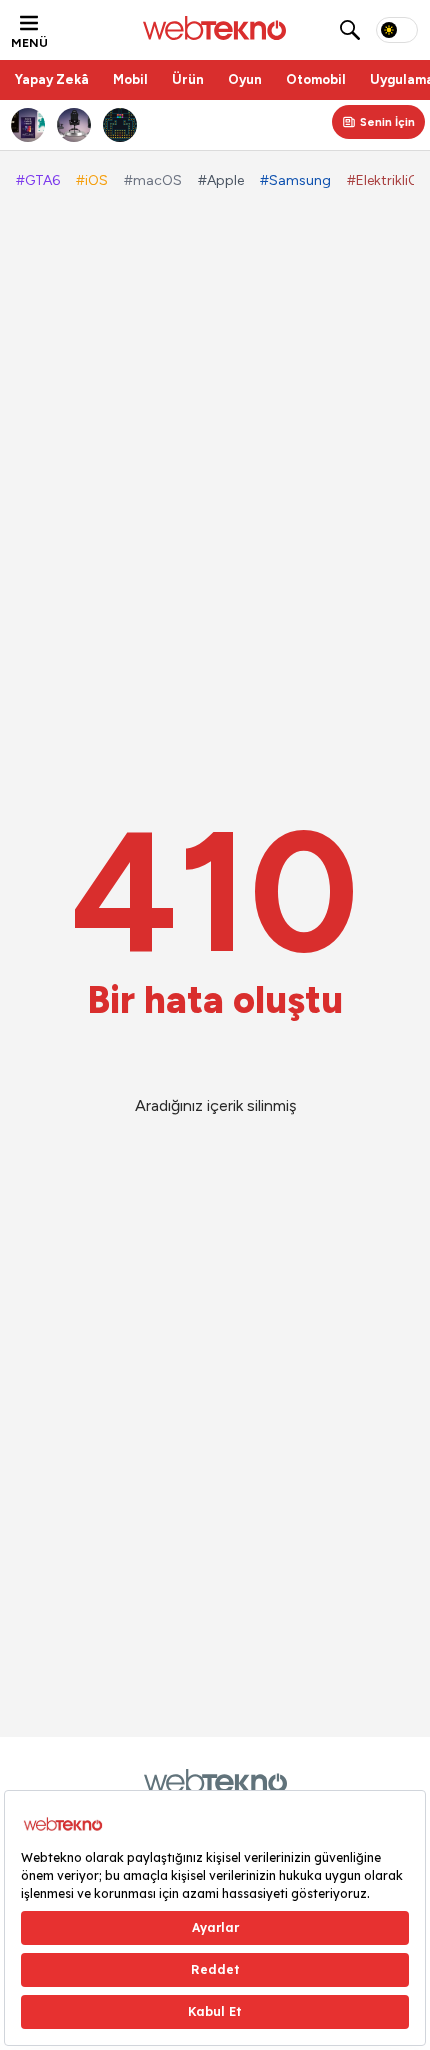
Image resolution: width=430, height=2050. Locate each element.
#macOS (153, 180)
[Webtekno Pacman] (121, 125)
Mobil (130, 79)
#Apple (221, 180)
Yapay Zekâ (52, 79)
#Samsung (295, 180)
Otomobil (316, 79)
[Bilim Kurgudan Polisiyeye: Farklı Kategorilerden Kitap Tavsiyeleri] (29, 125)
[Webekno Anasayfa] (215, 1781)
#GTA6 (38, 180)
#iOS (92, 180)
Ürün (188, 79)
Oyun (245, 79)
